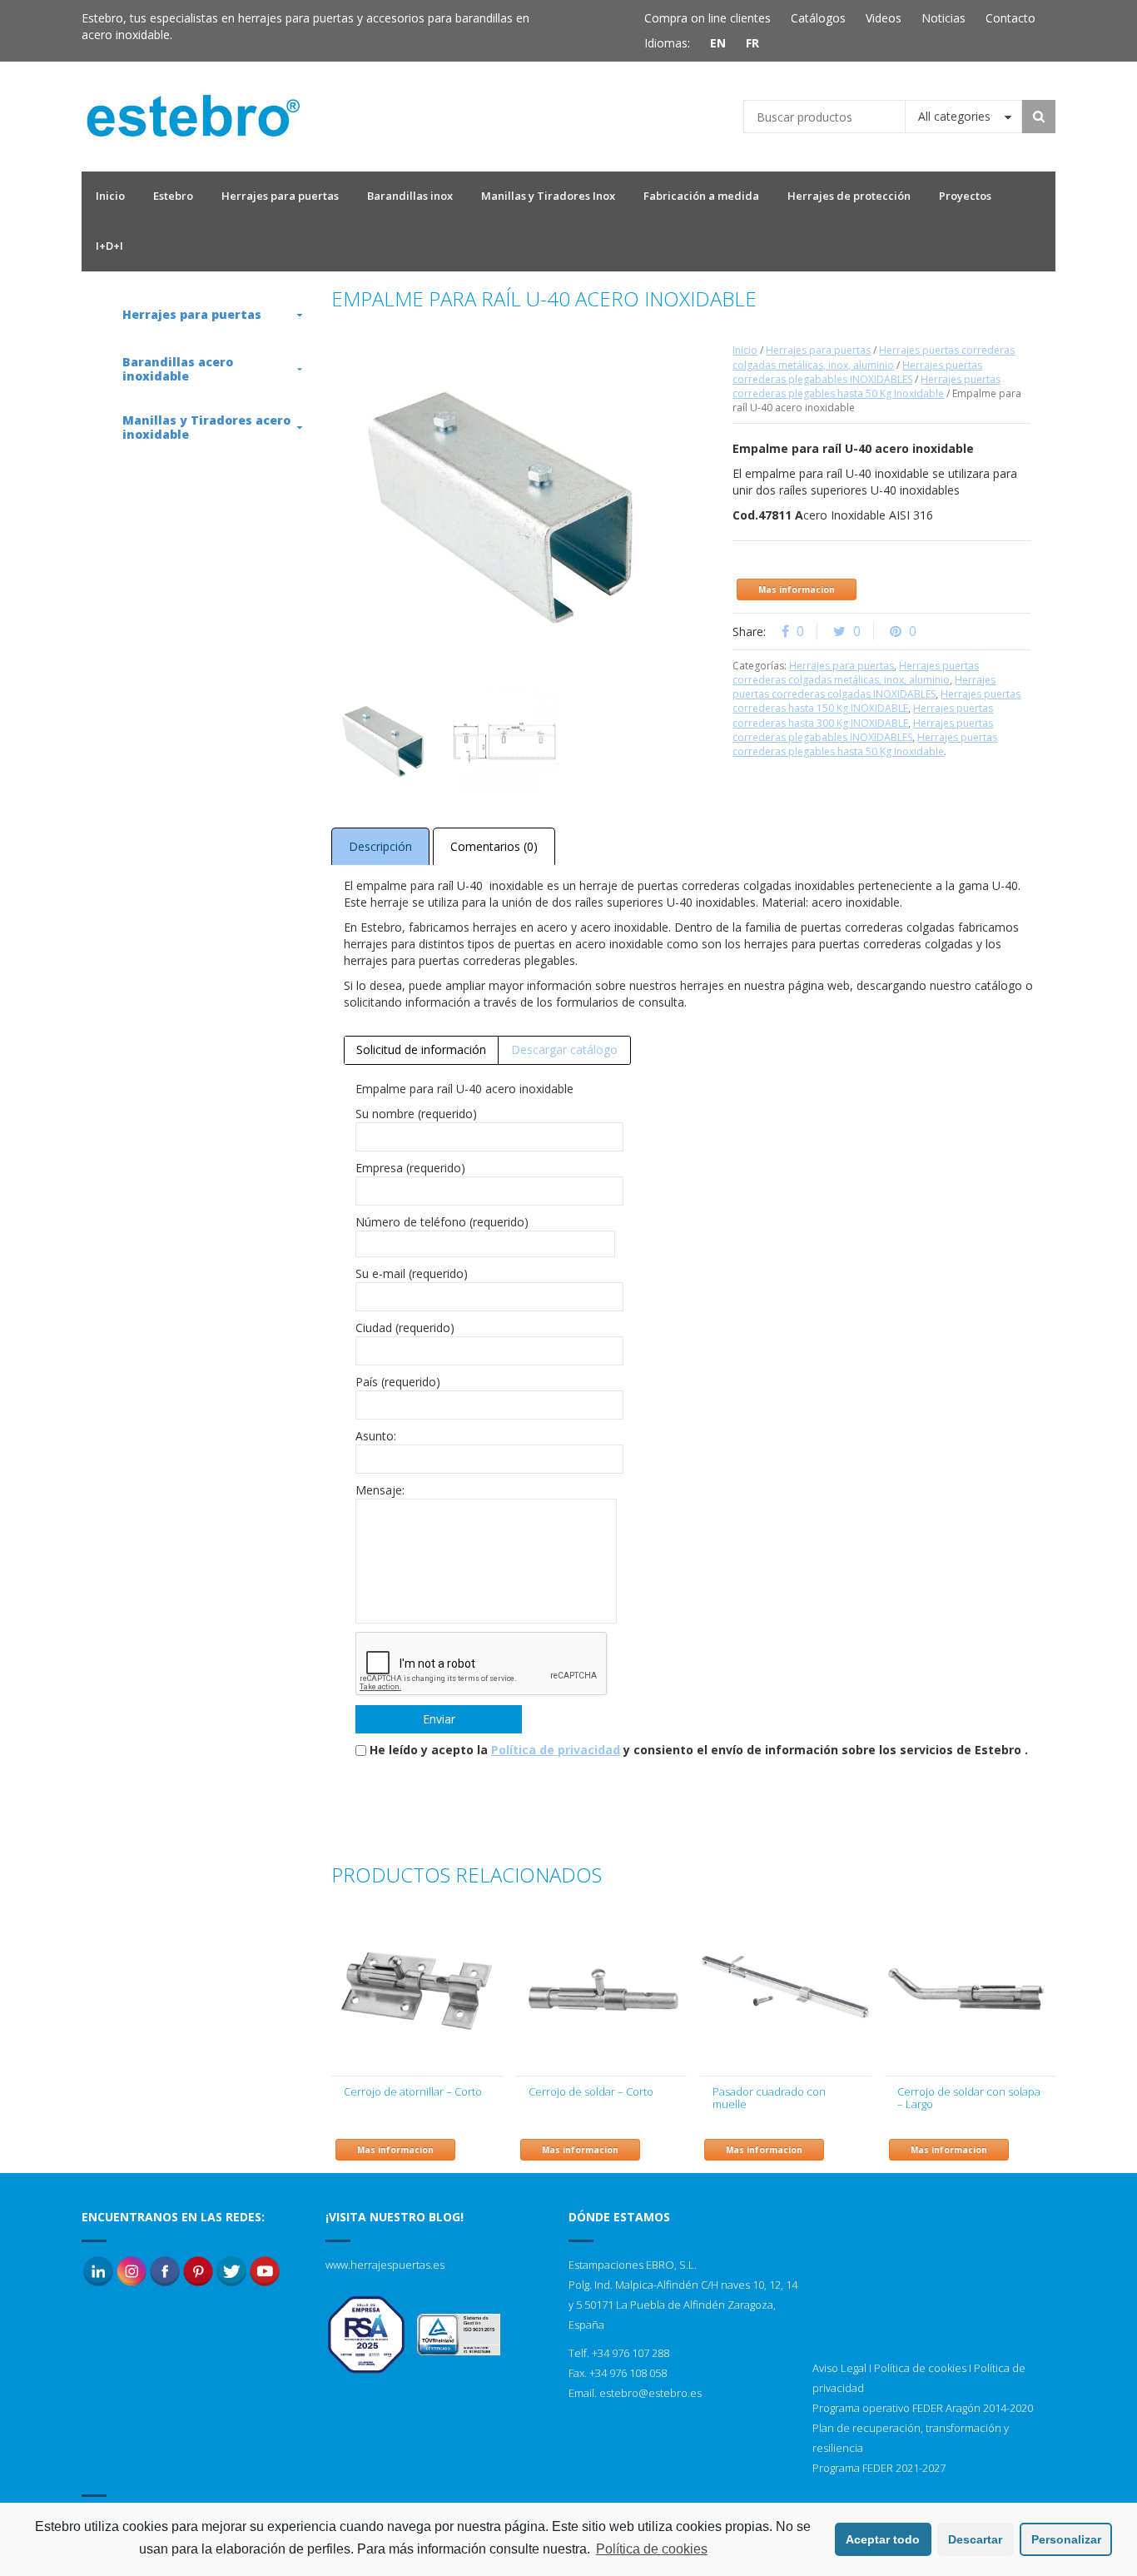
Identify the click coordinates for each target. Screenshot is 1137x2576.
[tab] (422, 1050)
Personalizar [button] (1066, 2539)
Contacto (1010, 18)
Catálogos (818, 18)
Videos (884, 18)
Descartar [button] (975, 2539)
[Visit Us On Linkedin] (98, 2270)
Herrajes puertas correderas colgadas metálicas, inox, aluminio (874, 357)
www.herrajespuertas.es (385, 2265)
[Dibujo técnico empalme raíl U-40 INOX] (504, 739)
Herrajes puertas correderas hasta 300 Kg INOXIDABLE (863, 715)
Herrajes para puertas (818, 350)
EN (718, 43)
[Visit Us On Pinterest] (198, 2270)
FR (752, 43)
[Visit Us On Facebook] (165, 2270)
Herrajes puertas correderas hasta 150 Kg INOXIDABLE (876, 701)
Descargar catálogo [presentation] (564, 1049)
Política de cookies (920, 2368)
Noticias (943, 18)
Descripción (380, 846)
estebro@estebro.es (650, 2393)
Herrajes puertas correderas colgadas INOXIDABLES (864, 687)
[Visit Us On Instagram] (132, 2270)
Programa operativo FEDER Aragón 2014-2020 (923, 2408)
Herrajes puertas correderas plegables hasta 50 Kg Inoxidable (866, 386)
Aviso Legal (839, 2368)
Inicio (745, 350)
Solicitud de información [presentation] (421, 1049)
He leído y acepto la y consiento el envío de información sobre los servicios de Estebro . (699, 1750)
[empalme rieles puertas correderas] (385, 739)
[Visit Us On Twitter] (231, 2270)
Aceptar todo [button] (883, 2539)
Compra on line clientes (708, 18)
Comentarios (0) (494, 846)
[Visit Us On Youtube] (265, 2270)
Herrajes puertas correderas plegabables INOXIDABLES (857, 372)
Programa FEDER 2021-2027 (879, 2468)
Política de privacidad (556, 1750)
